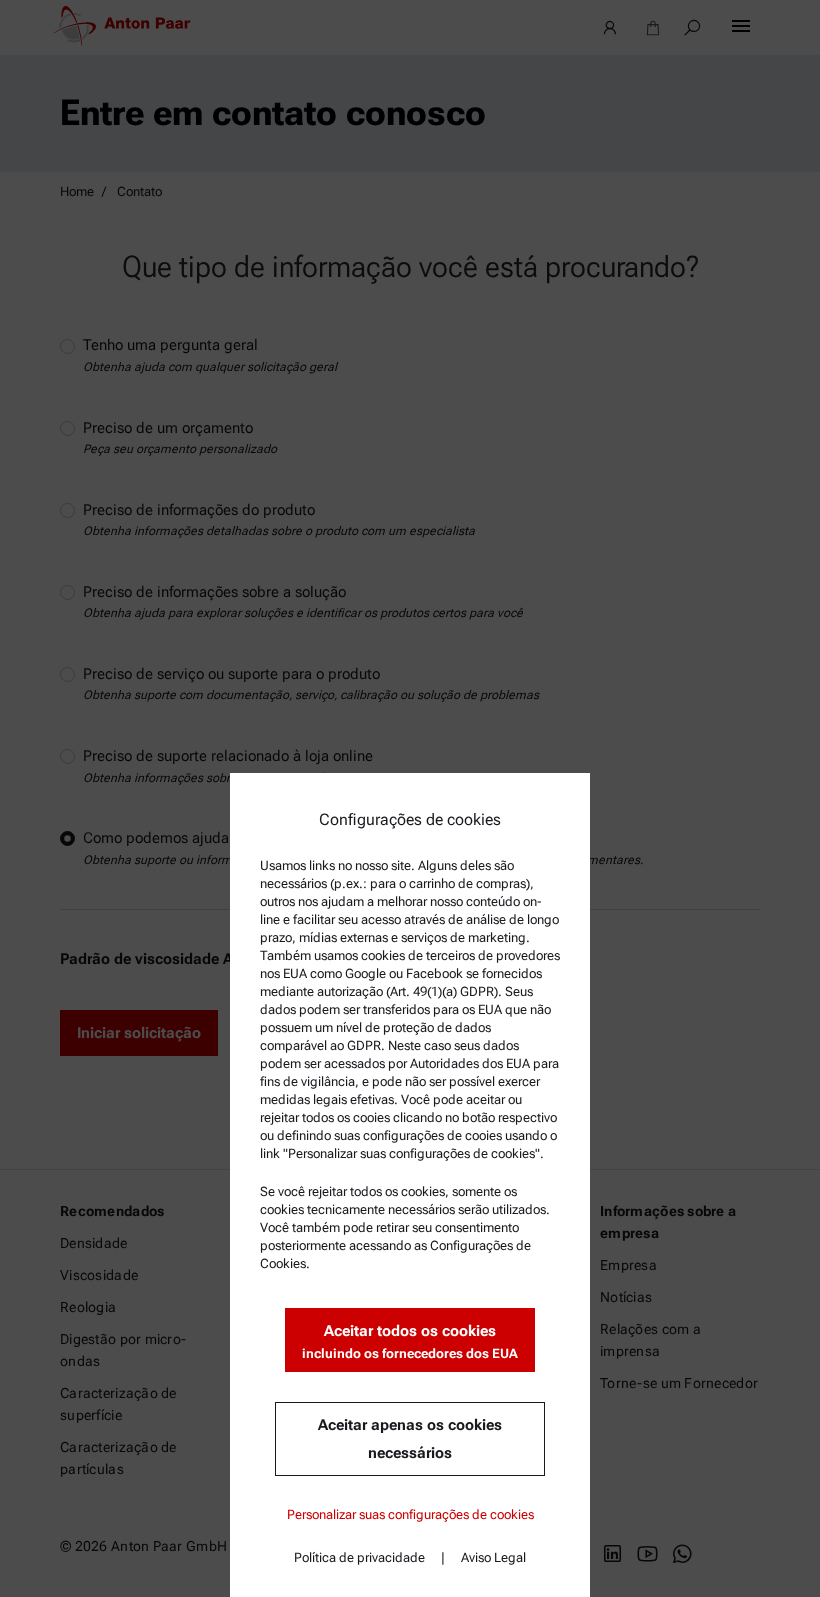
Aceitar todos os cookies (410, 1341)
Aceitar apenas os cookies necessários (410, 1439)
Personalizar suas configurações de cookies (410, 1514)
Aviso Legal (493, 1557)
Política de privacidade (359, 1557)
